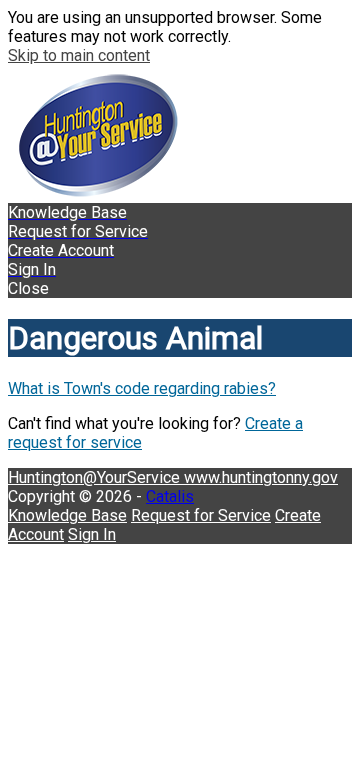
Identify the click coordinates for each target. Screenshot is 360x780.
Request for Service (201, 515)
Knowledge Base (67, 515)
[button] (180, 288)
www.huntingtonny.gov (261, 477)
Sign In (92, 534)
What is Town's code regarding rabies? (142, 388)
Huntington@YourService (96, 477)
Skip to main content (79, 55)
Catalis (170, 496)
